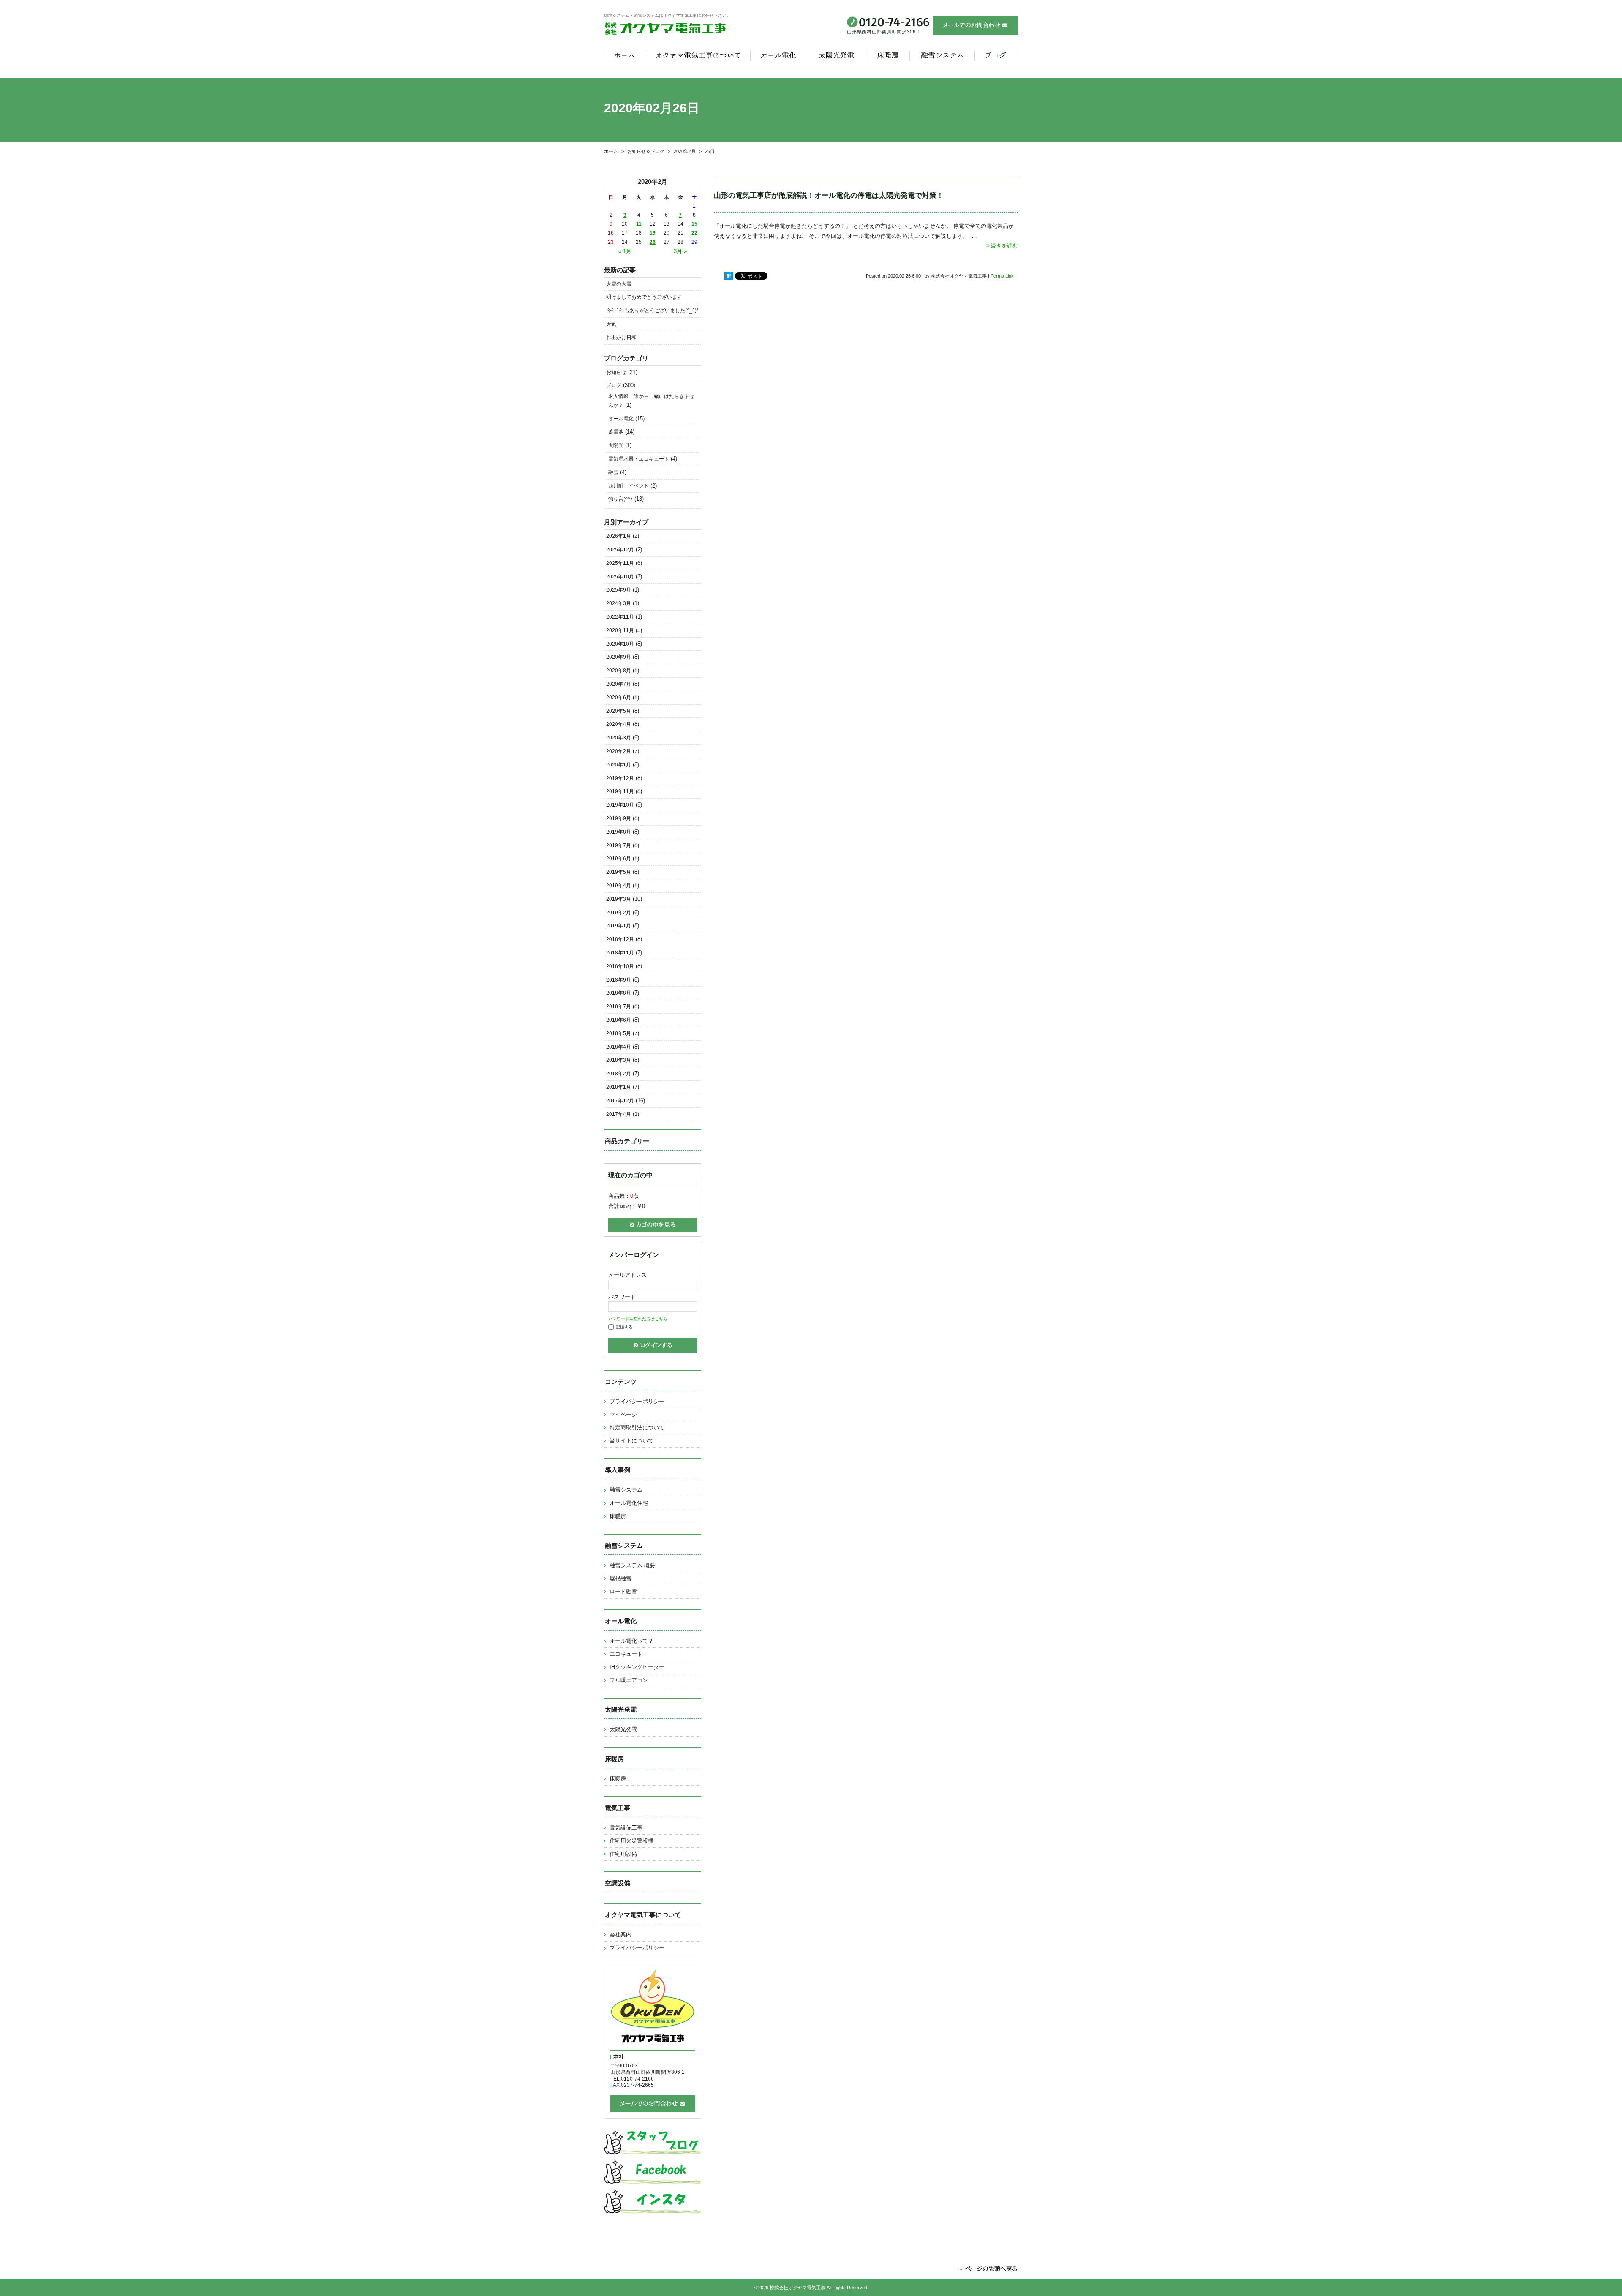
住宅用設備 (623, 1854)
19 (653, 233)
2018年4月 (619, 1047)
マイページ (623, 1414)
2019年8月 (619, 832)
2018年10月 (620, 966)
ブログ (614, 385)
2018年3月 (619, 1060)
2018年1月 (619, 1087)
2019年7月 (619, 845)
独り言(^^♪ (620, 499)
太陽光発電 (623, 1729)
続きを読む (1004, 246)
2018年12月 (620, 939)
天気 (611, 324)
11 (639, 224)
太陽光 (616, 445)
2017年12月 (620, 1101)
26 (653, 242)
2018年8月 (619, 993)
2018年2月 (619, 1074)
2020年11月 (620, 630)
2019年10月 (620, 805)
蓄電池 (616, 432)
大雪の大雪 (619, 284)
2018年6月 (619, 1020)
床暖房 (618, 1516)
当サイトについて (631, 1441)
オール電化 (621, 419)
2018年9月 (619, 980)
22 (694, 233)
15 (694, 224)
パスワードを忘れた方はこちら (638, 1319)
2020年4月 (619, 724)
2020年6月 (619, 698)
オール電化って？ (631, 1641)
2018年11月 (620, 953)
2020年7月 (619, 684)
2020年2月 (685, 151)
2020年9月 (619, 657)
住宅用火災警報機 (631, 1841)
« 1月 (625, 251)
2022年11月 (620, 617)
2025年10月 (620, 577)
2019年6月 (619, 859)
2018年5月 (619, 1033)
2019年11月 (620, 791)
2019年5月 (619, 872)
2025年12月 (620, 550)
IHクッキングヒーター (637, 1667)
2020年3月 (619, 738)
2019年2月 (619, 913)
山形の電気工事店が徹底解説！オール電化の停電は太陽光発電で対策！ (829, 195)
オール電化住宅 (629, 1503)
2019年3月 (619, 899)
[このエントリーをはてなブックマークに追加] (729, 276)
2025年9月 (619, 590)
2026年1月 (619, 536)
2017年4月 (619, 1114)
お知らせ (616, 372)
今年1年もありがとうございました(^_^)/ (652, 311)
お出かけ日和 (621, 338)
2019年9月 (619, 818)
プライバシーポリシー (637, 1401)
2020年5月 (619, 711)
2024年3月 (619, 603)
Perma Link (1002, 276)
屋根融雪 (620, 1578)
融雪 (613, 472)
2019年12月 (620, 778)
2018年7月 (619, 1006)
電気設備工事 (626, 1828)
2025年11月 (620, 563)
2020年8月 (619, 671)
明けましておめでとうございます (644, 297)
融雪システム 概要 (632, 1565)
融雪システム (626, 1490)
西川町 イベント (629, 486)
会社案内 (620, 1935)
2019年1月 (619, 926)
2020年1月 (619, 765)
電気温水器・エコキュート (639, 459)
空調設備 (618, 1883)
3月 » (680, 251)
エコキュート (626, 1654)
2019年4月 (619, 886)
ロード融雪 (623, 1591)
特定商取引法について (637, 1428)
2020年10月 (620, 644)
